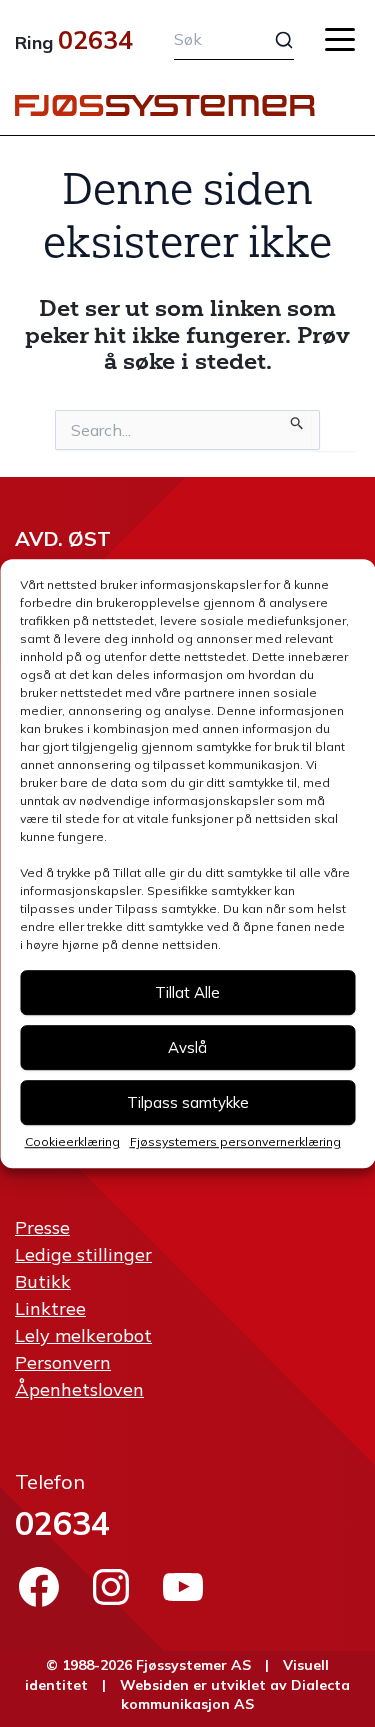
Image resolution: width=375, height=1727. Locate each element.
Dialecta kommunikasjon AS (235, 1695)
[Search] (272, 40)
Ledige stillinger (83, 1254)
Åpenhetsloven (79, 1389)
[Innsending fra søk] (297, 420)
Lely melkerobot (83, 1335)
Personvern (63, 1362)
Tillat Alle (187, 992)
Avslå (187, 1047)
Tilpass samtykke (188, 1102)
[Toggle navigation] (340, 39)
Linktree (50, 1308)
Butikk (43, 1281)
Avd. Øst (63, 538)
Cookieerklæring (72, 1141)
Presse (42, 1227)
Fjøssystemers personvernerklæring (235, 1141)
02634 (95, 39)
